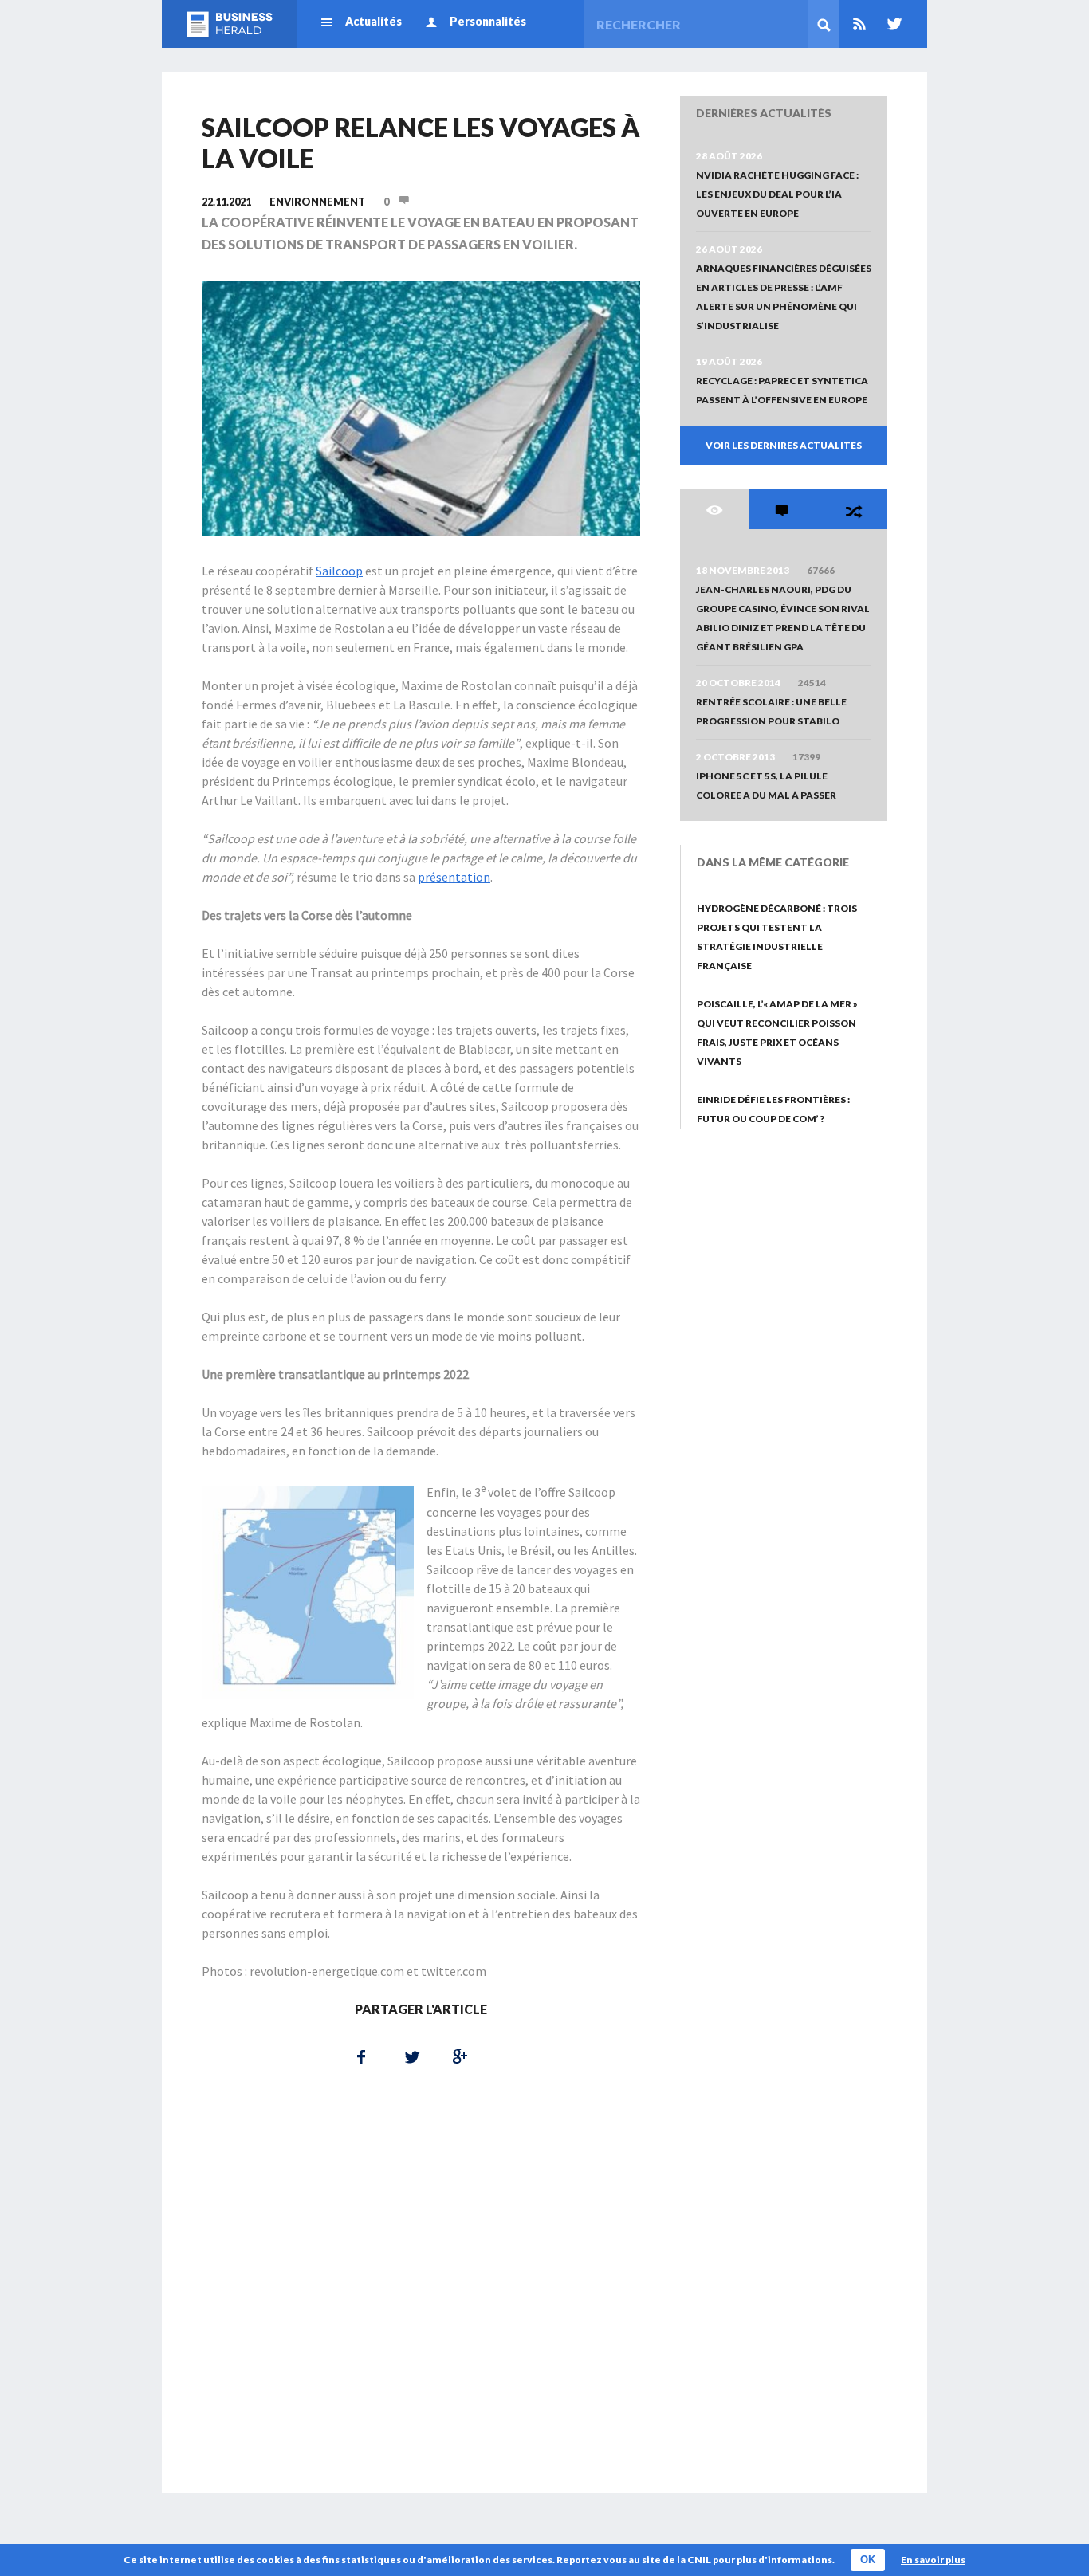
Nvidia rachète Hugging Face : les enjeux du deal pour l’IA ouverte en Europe (777, 194)
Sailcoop (339, 571)
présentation (454, 877)
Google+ (457, 2057)
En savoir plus (933, 2560)
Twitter (891, 24)
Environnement (317, 202)
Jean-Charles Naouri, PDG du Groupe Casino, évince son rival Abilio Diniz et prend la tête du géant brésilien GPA (783, 618)
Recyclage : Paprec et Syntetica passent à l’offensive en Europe (782, 390)
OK (868, 2560)
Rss (859, 24)
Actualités (373, 21)
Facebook (361, 2057)
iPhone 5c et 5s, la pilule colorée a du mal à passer (766, 785)
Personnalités (488, 21)
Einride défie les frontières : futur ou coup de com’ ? (773, 1109)
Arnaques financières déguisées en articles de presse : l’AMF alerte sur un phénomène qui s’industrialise (784, 297)
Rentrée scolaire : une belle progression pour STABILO (771, 711)
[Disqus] (421, 2289)
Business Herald (230, 24)
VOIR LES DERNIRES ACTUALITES (784, 445)
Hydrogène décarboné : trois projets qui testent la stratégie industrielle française (777, 937)
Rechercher (824, 24)
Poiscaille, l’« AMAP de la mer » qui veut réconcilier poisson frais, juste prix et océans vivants (777, 1033)
